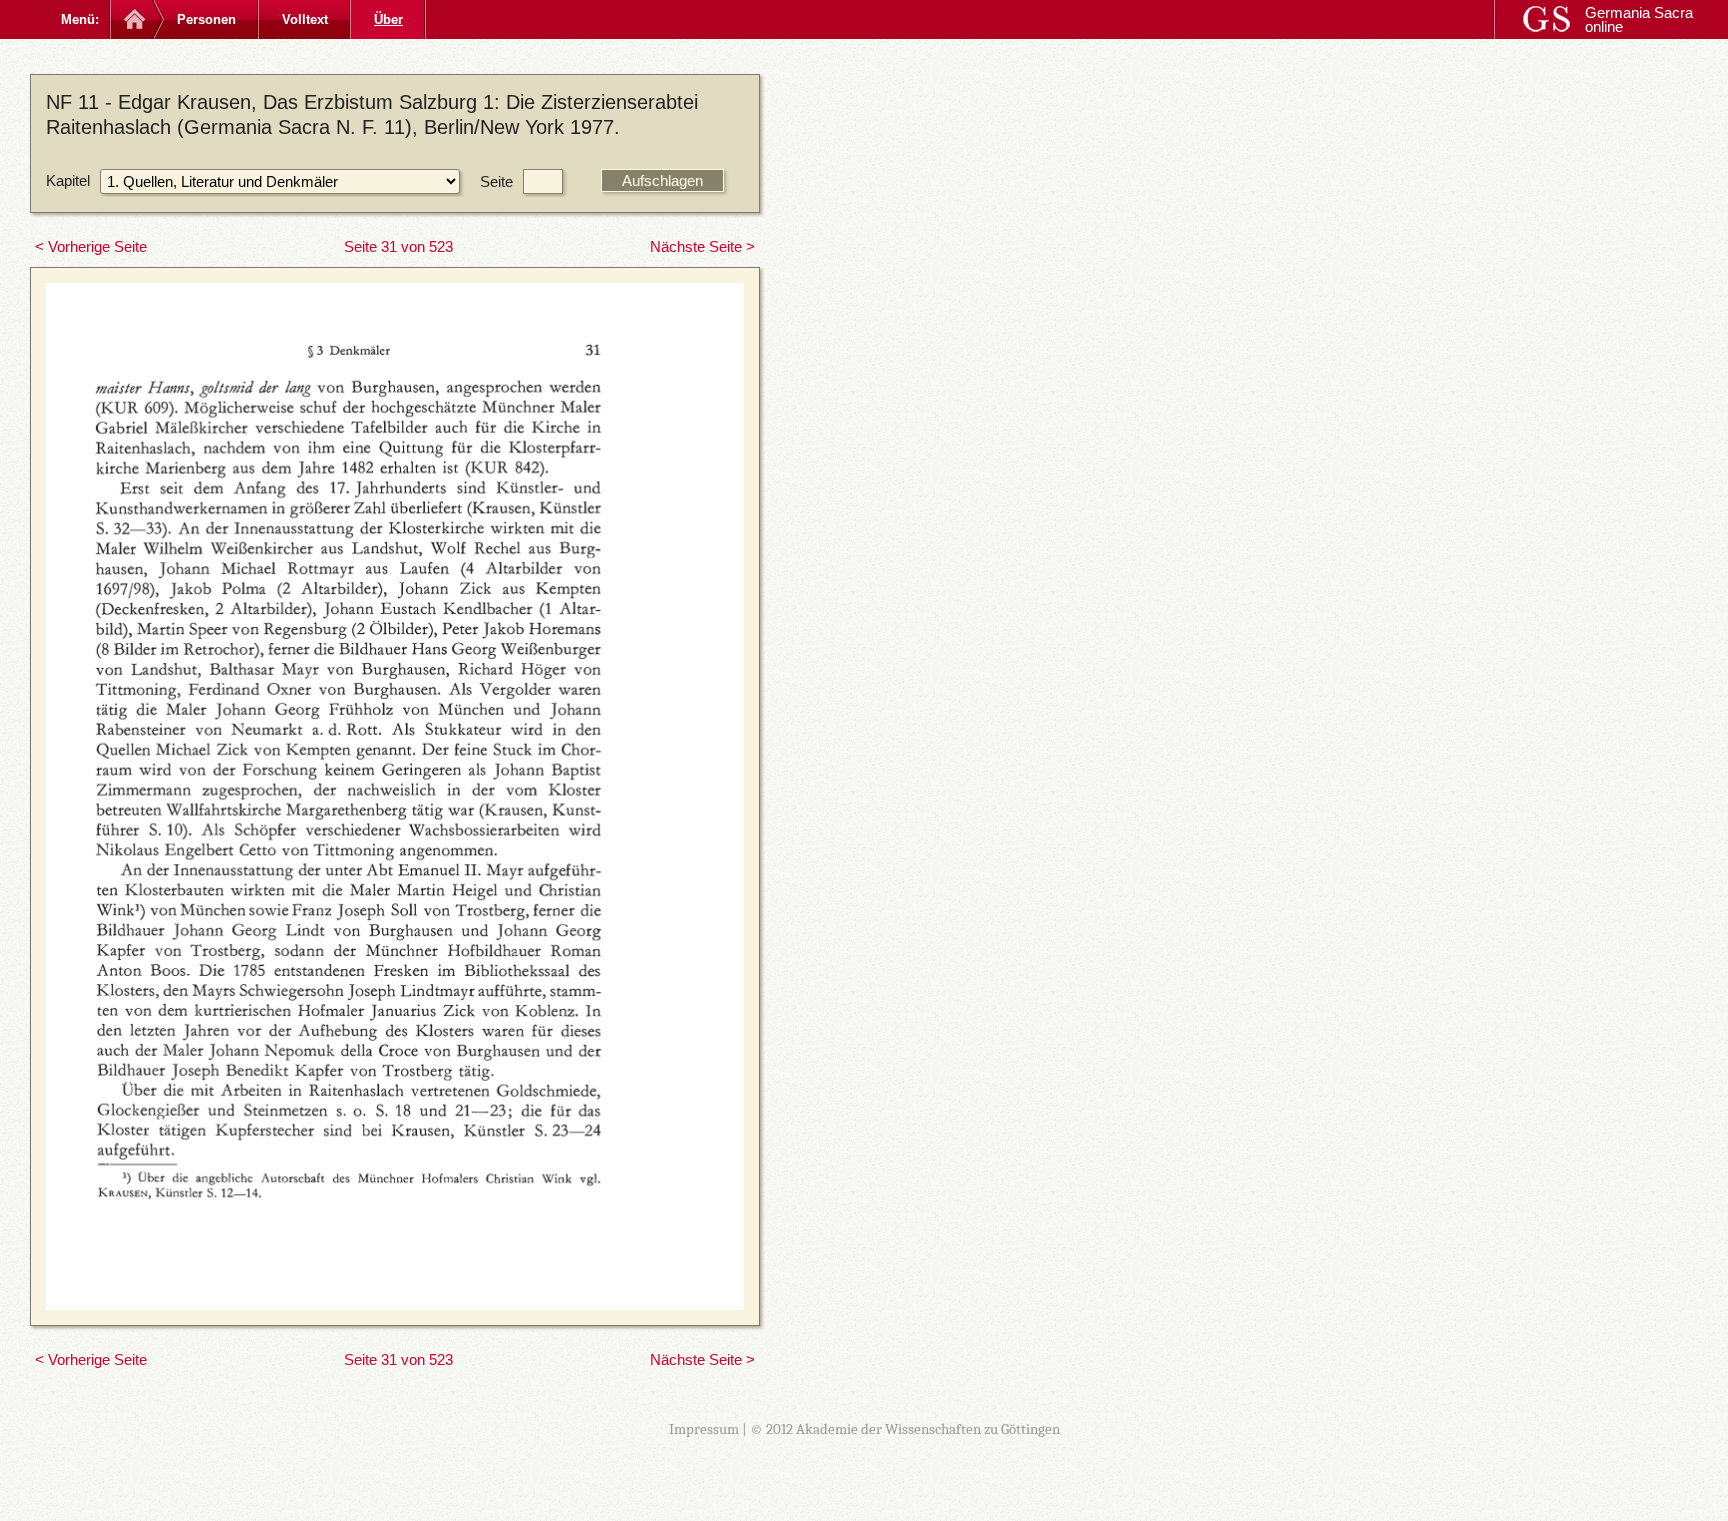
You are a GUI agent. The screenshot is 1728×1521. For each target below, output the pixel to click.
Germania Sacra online (1639, 19)
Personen (206, 19)
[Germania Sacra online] (132, 19)
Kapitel (68, 180)
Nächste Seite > (702, 246)
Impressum (704, 1429)
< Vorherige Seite (91, 246)
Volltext (305, 19)
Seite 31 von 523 (398, 246)
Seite (496, 181)
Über (388, 19)
